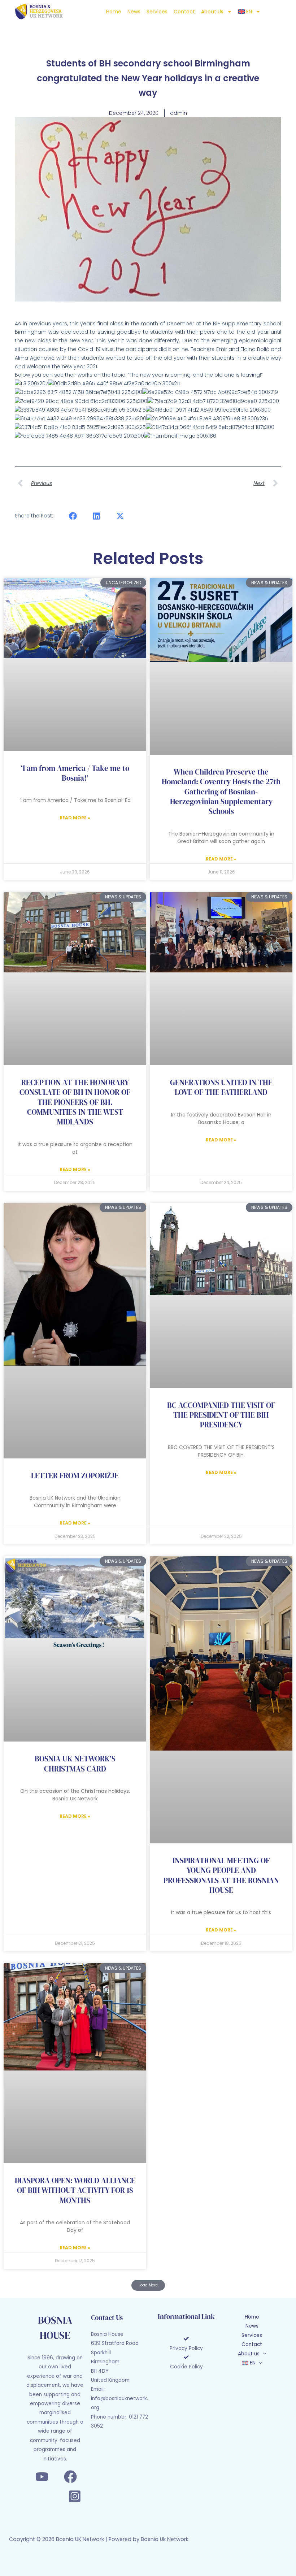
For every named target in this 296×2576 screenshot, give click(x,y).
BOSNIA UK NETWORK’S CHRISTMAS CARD (75, 1764)
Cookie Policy (186, 2367)
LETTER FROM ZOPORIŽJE (75, 1476)
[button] (73, 516)
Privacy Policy (186, 2348)
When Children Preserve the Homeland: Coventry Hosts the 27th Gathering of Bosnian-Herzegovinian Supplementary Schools (221, 792)
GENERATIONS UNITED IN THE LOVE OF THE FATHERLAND (221, 1087)
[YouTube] (42, 2477)
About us (212, 12)
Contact (184, 12)
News (134, 12)
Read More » (75, 818)
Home (114, 12)
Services (157, 12)
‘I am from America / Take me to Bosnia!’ (75, 773)
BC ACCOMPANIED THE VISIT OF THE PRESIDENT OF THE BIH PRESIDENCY (221, 1415)
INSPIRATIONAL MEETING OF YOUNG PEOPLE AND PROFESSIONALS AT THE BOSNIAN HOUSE (221, 1875)
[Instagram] (75, 2496)
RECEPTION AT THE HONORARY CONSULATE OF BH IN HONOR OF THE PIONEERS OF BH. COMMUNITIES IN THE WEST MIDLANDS (75, 1102)
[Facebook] (70, 2477)
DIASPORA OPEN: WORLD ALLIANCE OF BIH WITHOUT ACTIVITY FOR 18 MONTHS (75, 2190)
